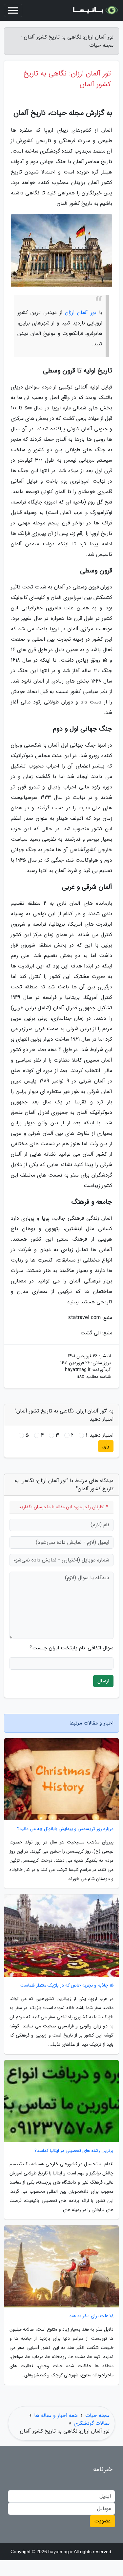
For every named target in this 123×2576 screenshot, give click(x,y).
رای (106, 1446)
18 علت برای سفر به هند (91, 2316)
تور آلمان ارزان (81, 313)
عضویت (102, 2521)
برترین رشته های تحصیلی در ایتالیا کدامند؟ (74, 2151)
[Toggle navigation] (13, 10)
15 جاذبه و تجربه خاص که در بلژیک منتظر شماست (67, 1985)
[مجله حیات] (95, 10)
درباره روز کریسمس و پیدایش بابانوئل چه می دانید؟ (65, 1829)
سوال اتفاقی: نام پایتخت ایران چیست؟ (72, 1648)
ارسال (103, 1681)
